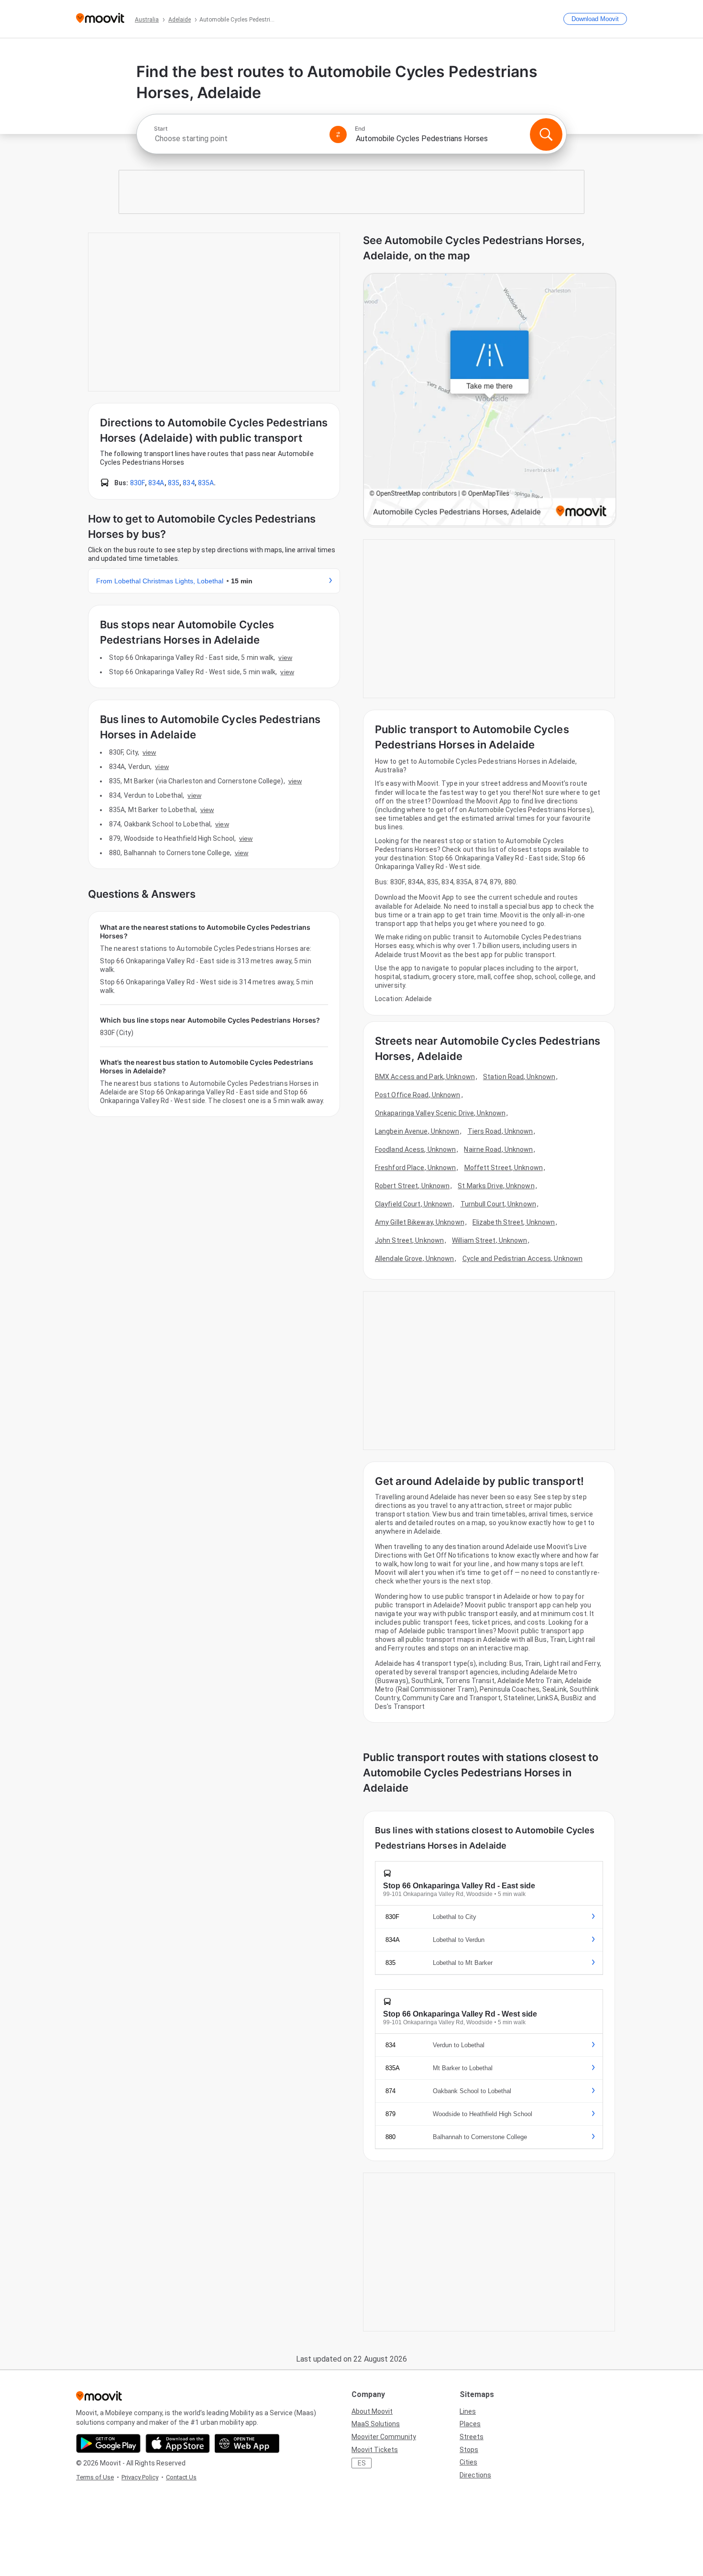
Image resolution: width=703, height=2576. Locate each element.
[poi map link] (490, 400)
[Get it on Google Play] (108, 2443)
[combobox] (238, 139)
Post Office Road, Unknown (418, 1095)
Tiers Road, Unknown (500, 1131)
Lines (468, 2411)
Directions (475, 2475)
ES (362, 2463)
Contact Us (181, 2477)
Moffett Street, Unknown (504, 1168)
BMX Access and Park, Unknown (425, 1077)
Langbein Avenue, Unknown (417, 1131)
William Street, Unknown (489, 1240)
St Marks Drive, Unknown (496, 1186)
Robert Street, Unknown (412, 1186)
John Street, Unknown (409, 1240)
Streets (472, 2437)
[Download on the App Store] (178, 2443)
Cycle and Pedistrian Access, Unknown (523, 1259)
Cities (468, 2462)
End (360, 129)
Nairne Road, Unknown (498, 1149)
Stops (469, 2450)
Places (470, 2424)
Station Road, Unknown (519, 1077)
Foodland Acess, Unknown (415, 1149)
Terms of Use (95, 2477)
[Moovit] (100, 19)
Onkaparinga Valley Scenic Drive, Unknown (440, 1113)
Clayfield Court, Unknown (413, 1204)
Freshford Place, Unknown (415, 1168)
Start (161, 129)
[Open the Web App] (247, 2443)
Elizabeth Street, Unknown (514, 1222)
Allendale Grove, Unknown (414, 1259)
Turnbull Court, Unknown (498, 1204)
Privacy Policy (140, 2477)
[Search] (546, 134)
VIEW (285, 658)
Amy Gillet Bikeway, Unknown (420, 1222)
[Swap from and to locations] (338, 134)
